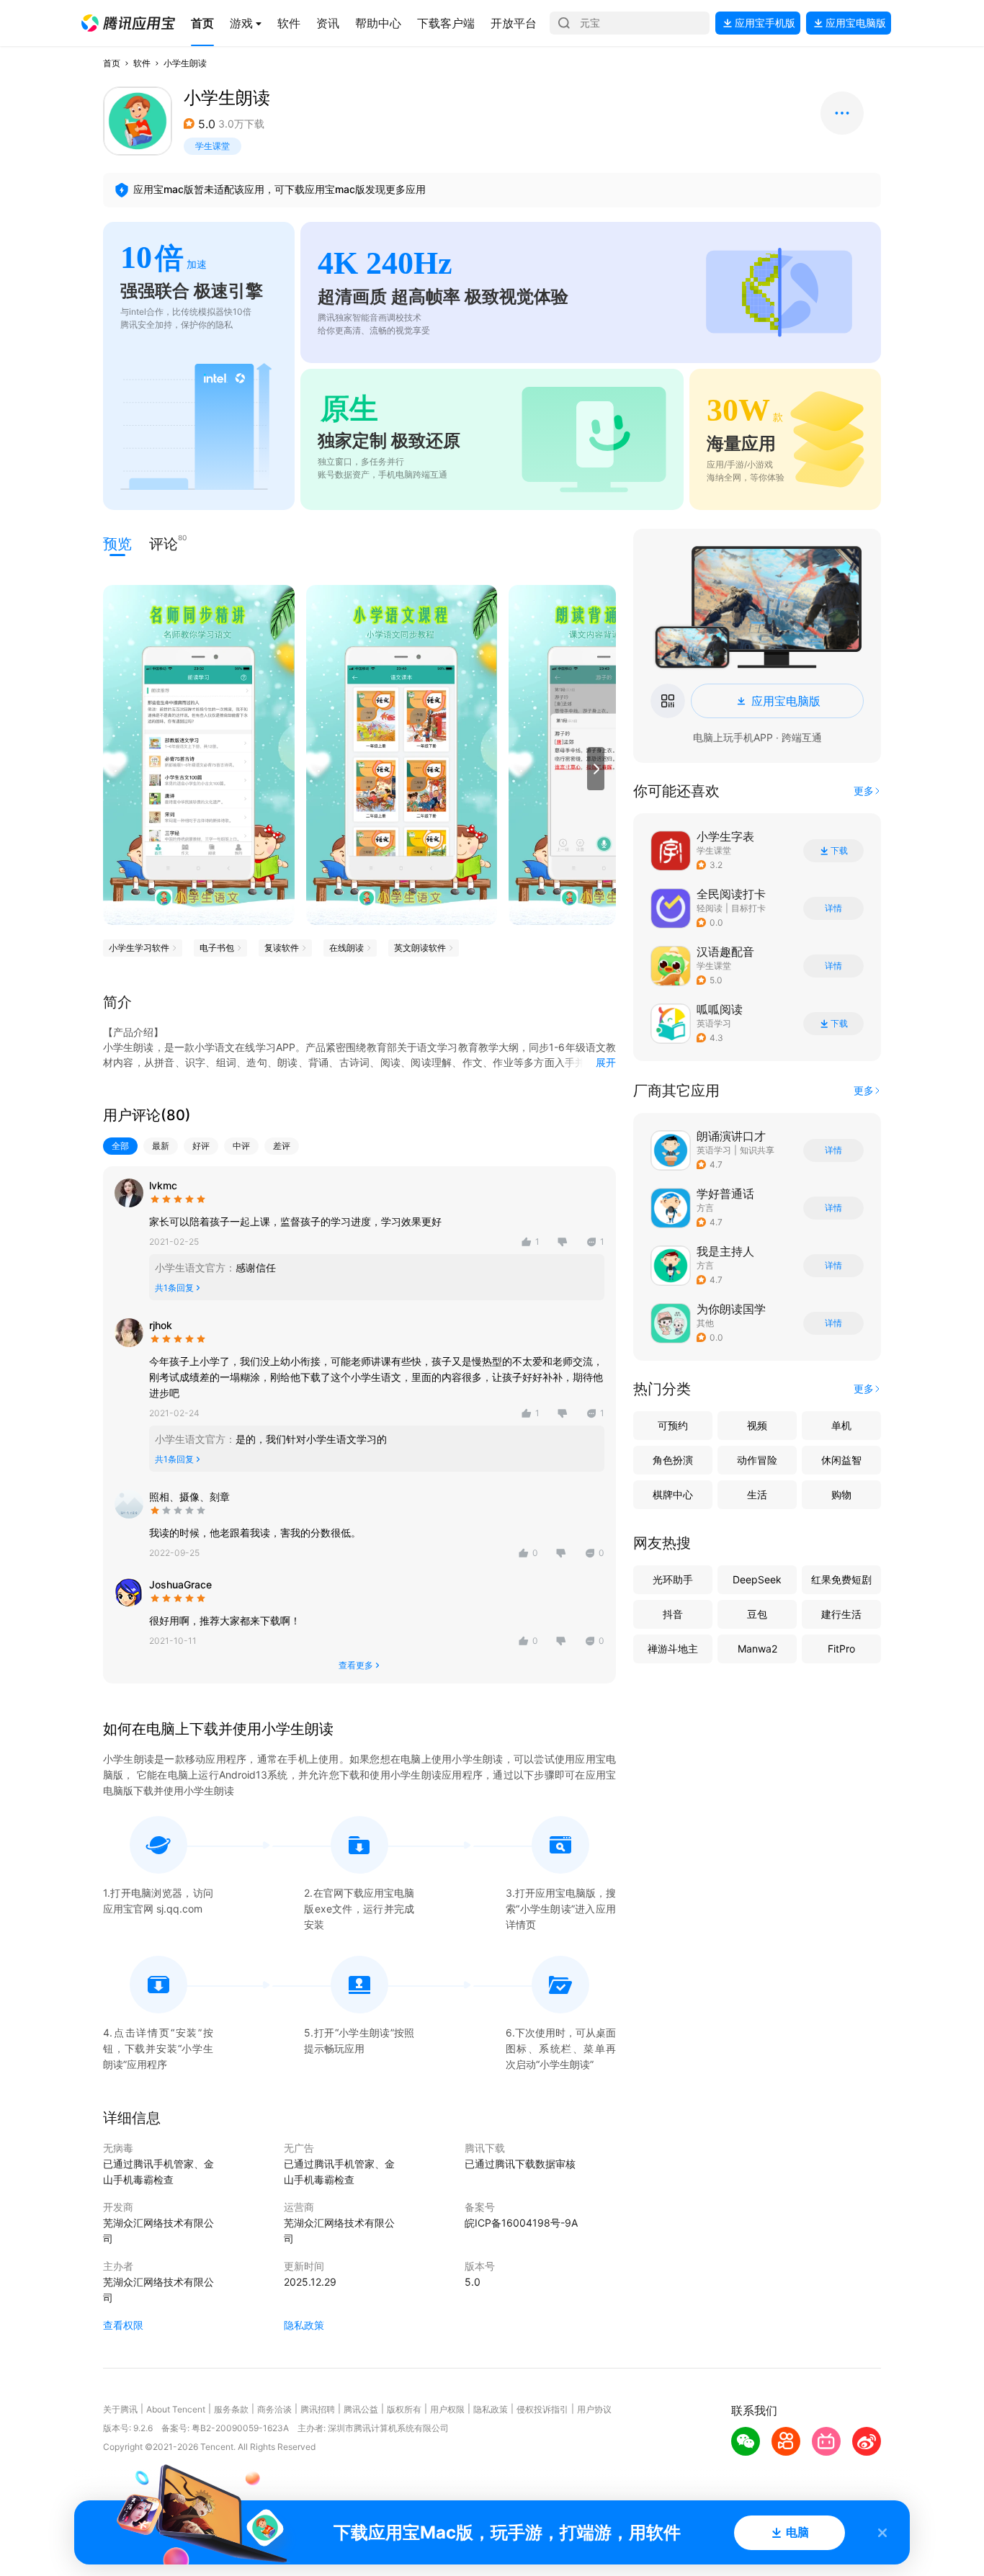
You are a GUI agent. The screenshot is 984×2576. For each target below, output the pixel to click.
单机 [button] (841, 1425)
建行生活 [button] (841, 1614)
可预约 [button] (673, 1425)
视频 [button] (757, 1425)
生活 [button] (757, 1494)
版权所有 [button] (404, 2409)
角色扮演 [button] (673, 1460)
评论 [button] (164, 543)
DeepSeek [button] (757, 1579)
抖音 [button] (673, 1614)
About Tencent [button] (176, 2409)
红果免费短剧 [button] (841, 1579)
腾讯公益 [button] (361, 2409)
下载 (839, 851)
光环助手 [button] (673, 1579)
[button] (128, 23)
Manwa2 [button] (757, 1649)
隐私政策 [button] (304, 2325)
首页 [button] (112, 63)
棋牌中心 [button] (673, 1494)
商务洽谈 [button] (274, 2409)
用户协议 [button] (594, 2409)
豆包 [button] (757, 1614)
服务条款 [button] (231, 2409)
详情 (833, 908)
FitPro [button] (841, 1649)
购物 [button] (841, 1494)
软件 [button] (142, 63)
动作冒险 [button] (757, 1460)
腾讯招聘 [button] (318, 2409)
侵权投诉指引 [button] (542, 2409)
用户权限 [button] (447, 2409)
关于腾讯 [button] (120, 2409)
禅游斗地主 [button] (673, 1649)
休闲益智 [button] (841, 1460)
